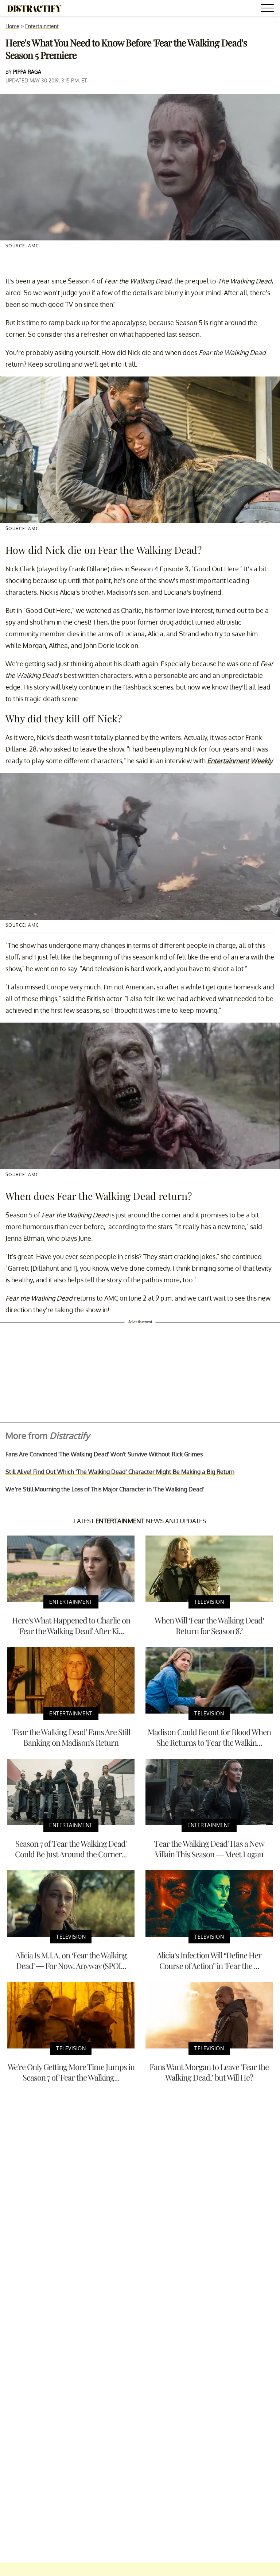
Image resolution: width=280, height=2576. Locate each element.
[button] (269, 9)
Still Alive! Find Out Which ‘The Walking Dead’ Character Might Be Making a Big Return (120, 1472)
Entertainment (42, 26)
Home (12, 26)
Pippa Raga (27, 72)
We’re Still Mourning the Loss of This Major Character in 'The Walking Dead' (105, 1489)
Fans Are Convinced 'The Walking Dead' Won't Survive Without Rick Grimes (104, 1454)
